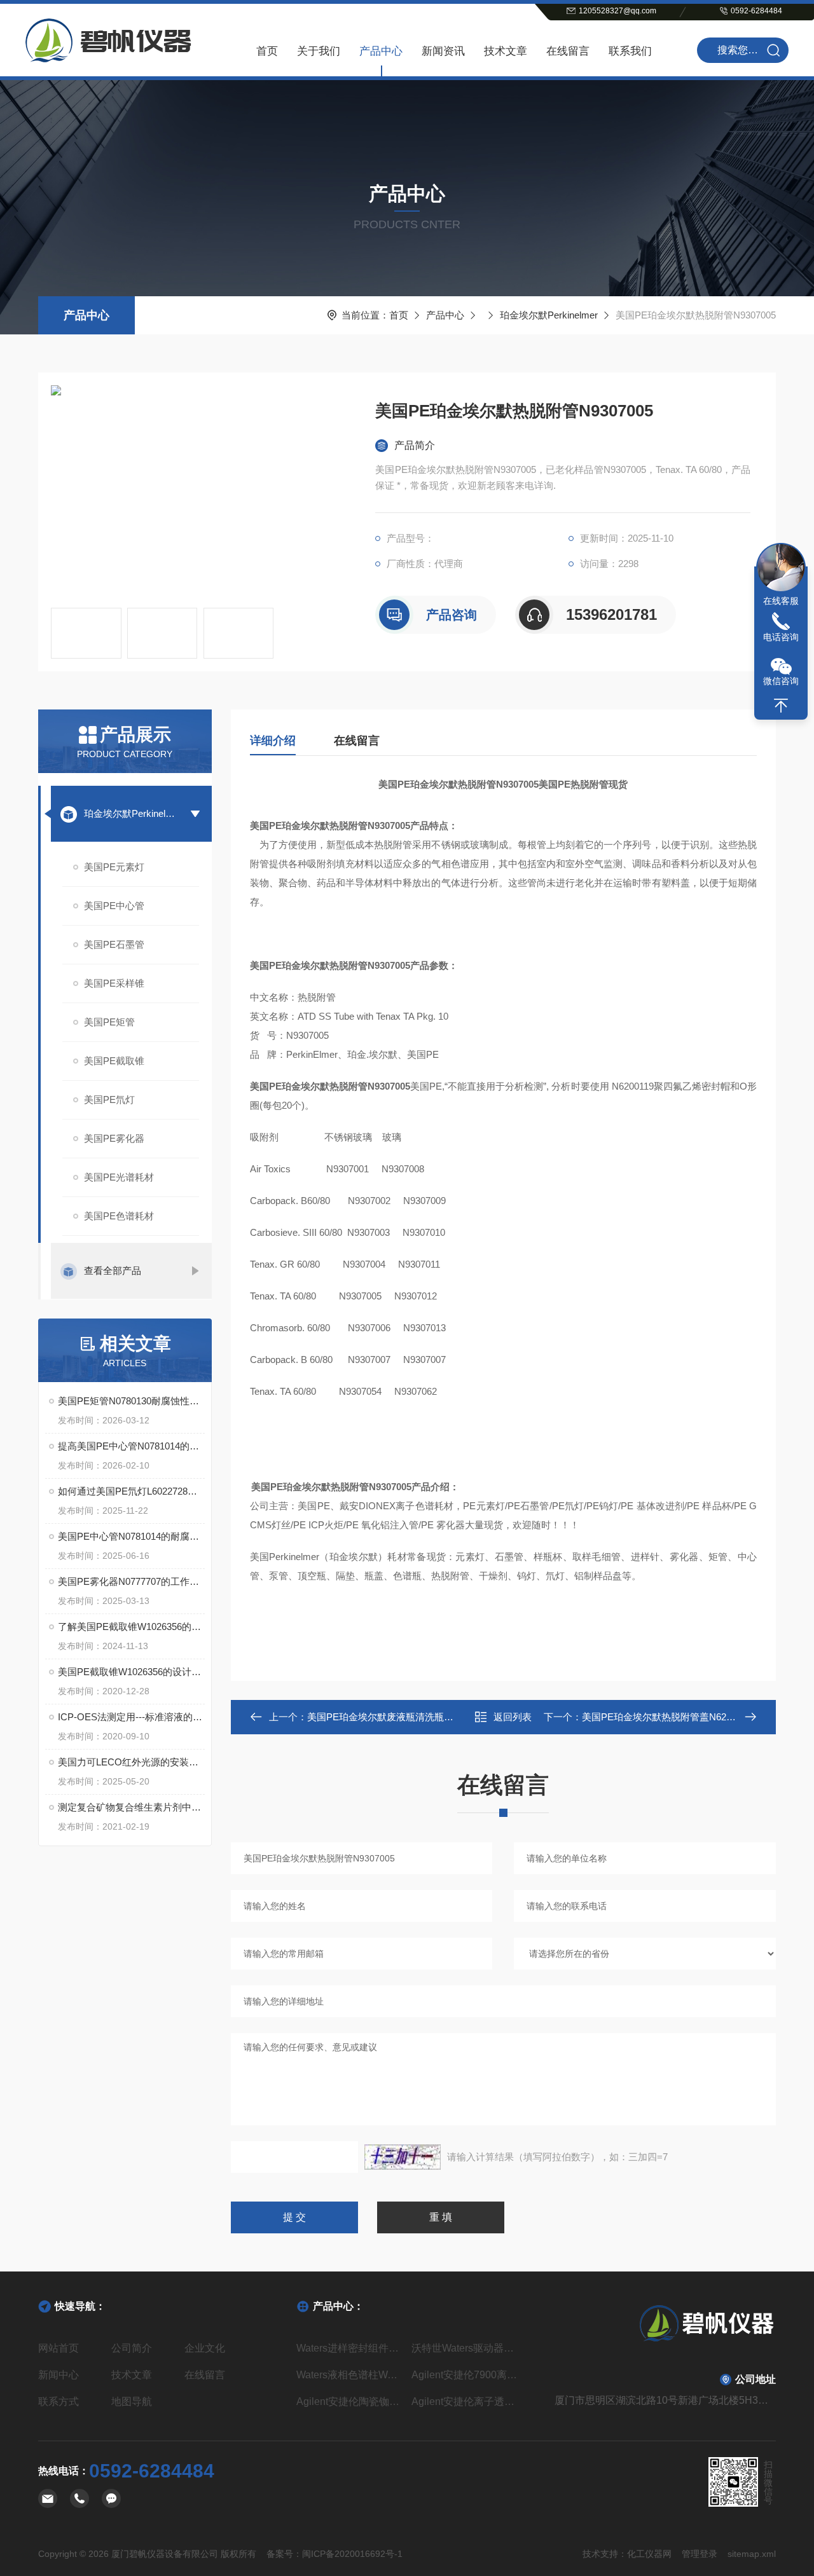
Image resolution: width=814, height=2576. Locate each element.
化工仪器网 (649, 2554)
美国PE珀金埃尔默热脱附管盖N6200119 (666, 1717)
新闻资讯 (443, 51)
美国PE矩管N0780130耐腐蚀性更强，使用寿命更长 (131, 1401)
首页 (267, 51)
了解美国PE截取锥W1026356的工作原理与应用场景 (131, 1627)
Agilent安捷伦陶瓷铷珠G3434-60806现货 (349, 2401)
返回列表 (513, 1717)
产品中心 (381, 51)
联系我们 (630, 51)
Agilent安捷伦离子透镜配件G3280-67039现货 (465, 2401)
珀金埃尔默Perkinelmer (549, 315)
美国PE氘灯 (109, 1100)
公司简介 (132, 2348)
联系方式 (59, 2401)
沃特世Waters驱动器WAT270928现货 (465, 2348)
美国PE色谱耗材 (119, 1216)
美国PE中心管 (114, 906)
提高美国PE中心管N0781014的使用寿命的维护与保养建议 (131, 1446)
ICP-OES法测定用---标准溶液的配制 (131, 1717)
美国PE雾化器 (114, 1138)
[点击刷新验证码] (403, 2157)
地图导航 (132, 2401)
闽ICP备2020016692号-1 (352, 2554)
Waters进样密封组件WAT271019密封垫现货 (349, 2348)
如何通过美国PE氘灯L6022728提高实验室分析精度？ (131, 1491)
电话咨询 (781, 637)
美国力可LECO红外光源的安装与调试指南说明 (131, 1762)
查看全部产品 (113, 1271)
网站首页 (59, 2348)
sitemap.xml (752, 2554)
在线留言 (568, 51)
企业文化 (205, 2348)
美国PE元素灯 (114, 867)
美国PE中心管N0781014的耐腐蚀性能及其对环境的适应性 (131, 1536)
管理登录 (700, 2554)
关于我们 (319, 51)
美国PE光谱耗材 (119, 1177)
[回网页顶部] (781, 706)
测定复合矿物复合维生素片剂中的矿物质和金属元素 (131, 1807)
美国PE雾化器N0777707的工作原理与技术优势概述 (131, 1581)
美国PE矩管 (109, 1022)
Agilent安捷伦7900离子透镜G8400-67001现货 (465, 2375)
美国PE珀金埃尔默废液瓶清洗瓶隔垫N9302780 (406, 1717)
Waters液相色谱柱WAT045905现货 (349, 2375)
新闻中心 (59, 2375)
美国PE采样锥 (114, 983)
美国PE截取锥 (114, 1061)
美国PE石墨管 (114, 944)
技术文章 (506, 51)
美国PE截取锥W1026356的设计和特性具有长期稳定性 (131, 1672)
